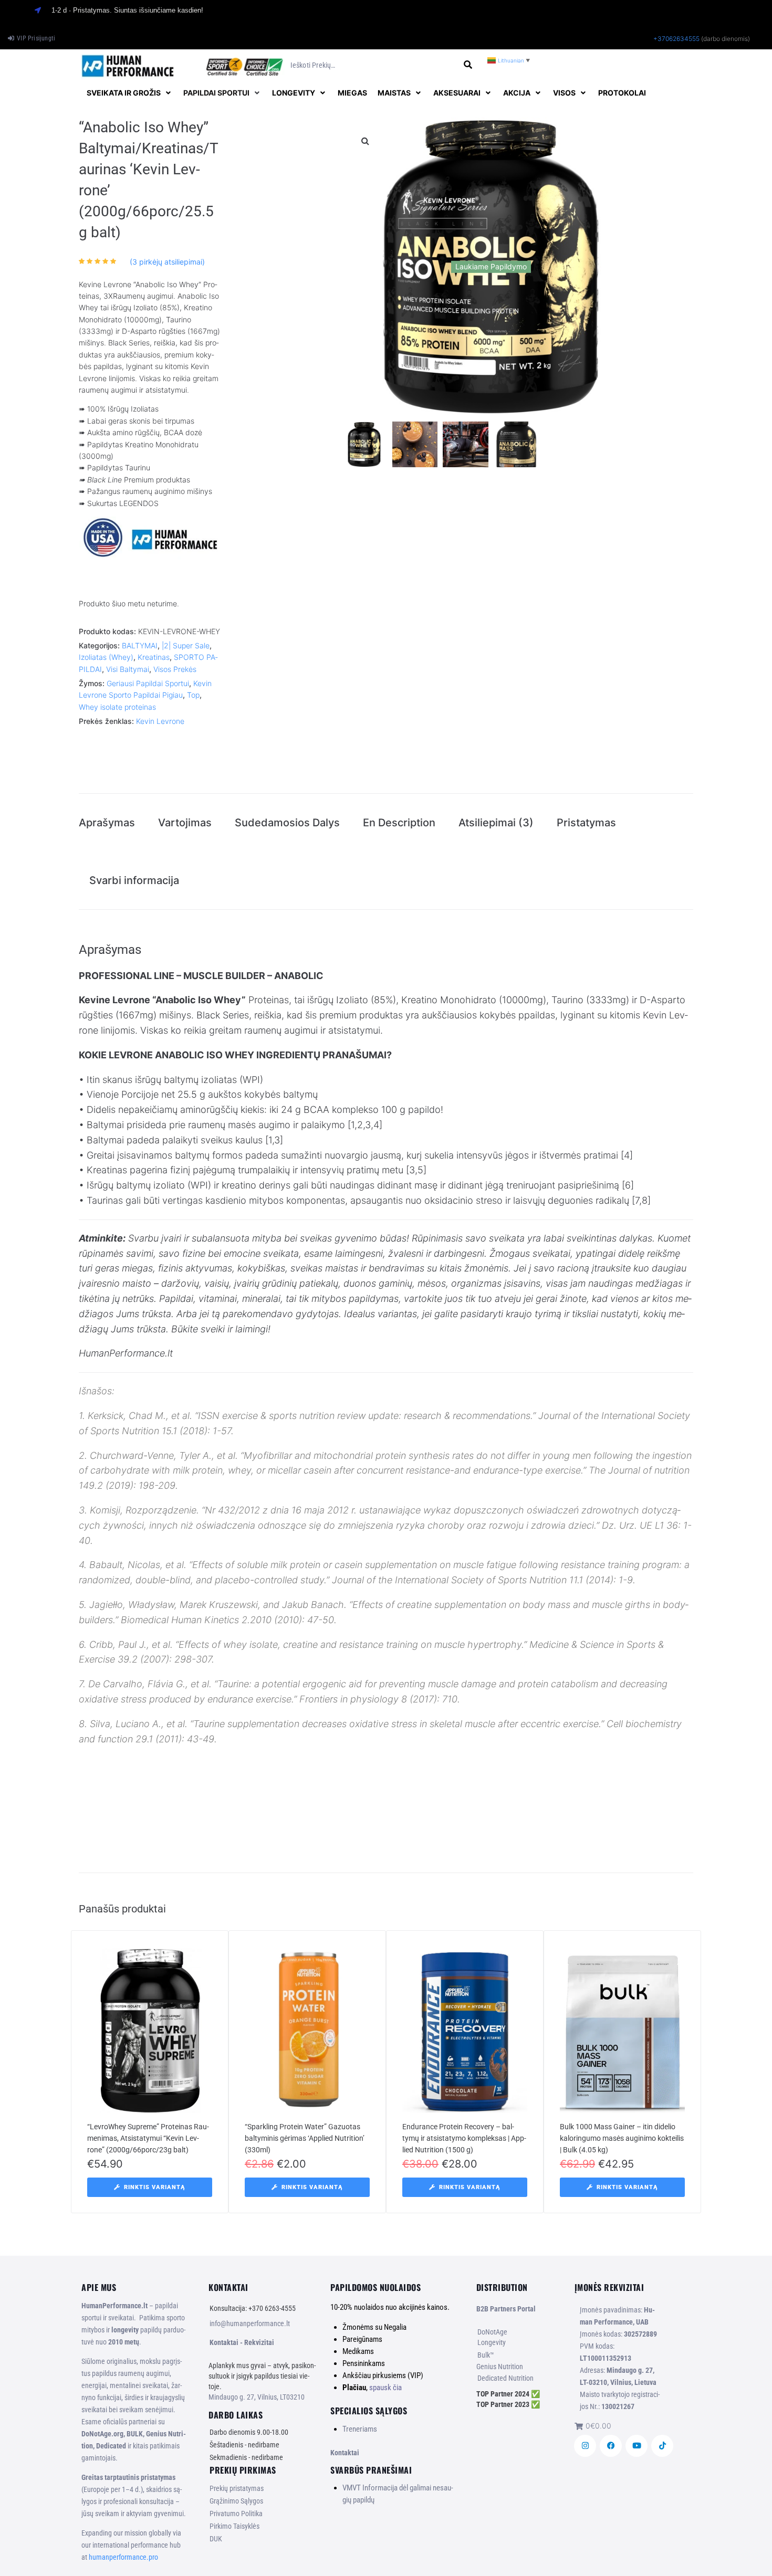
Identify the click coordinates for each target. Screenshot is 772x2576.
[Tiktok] (662, 2446)
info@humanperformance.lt (250, 2323)
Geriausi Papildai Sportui (148, 683)
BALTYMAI (140, 645)
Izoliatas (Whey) (106, 657)
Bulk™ (486, 2355)
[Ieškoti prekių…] (373, 65)
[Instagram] (585, 2446)
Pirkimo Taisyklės (234, 2526)
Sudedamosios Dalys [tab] (287, 823)
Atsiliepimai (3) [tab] (496, 823)
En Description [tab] (399, 823)
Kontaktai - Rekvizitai (242, 2342)
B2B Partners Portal (506, 2309)
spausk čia (385, 2388)
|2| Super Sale (186, 645)
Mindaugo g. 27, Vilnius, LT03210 (257, 2397)
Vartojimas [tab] (185, 823)
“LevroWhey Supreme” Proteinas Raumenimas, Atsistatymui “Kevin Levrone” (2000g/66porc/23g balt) (148, 2138)
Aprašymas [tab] (107, 823)
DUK (216, 2539)
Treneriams (360, 2429)
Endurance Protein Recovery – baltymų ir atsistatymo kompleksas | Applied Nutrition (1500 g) (464, 2138)
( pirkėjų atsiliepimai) (167, 262)
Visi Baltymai (128, 669)
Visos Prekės (175, 669)
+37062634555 (676, 39)
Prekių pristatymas (237, 2488)
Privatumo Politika (236, 2514)
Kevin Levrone (160, 721)
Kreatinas (154, 657)
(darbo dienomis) (726, 39)
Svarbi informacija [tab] (134, 880)
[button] (130, 93)
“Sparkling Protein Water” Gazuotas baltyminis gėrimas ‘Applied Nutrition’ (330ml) (305, 2138)
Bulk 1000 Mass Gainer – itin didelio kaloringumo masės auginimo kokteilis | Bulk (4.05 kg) (622, 2138)
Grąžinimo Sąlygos (236, 2501)
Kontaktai (345, 2453)
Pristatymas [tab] (586, 823)
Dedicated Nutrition (505, 2378)
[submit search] (468, 65)
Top (193, 695)
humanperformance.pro (123, 2557)
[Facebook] (611, 2446)
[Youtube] (637, 2446)
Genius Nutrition (500, 2367)
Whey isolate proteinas (117, 707)
